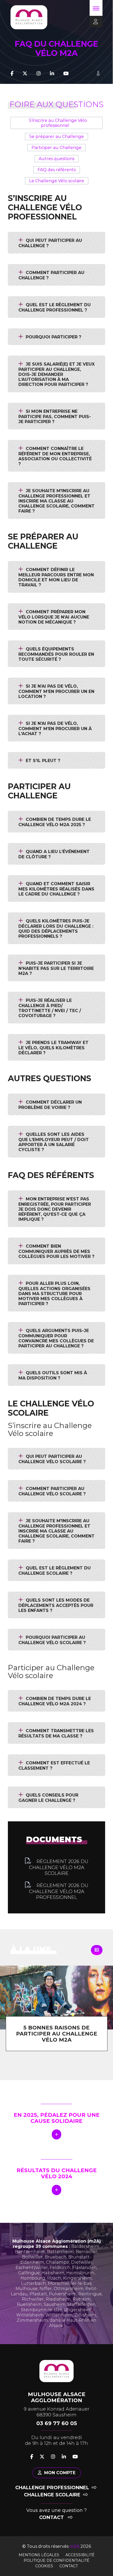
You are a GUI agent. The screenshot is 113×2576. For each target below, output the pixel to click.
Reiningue (90, 2294)
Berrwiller (86, 2252)
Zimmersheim (32, 2320)
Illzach (54, 2278)
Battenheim (60, 2252)
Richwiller (33, 2299)
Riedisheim (58, 2299)
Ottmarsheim (69, 2289)
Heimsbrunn (80, 2273)
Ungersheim (78, 2310)
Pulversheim (63, 2294)
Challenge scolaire (52, 2495)
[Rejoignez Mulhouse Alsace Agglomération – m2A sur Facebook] (12, 74)
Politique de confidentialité (56, 2560)
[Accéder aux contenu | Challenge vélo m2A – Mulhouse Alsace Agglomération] (98, 74)
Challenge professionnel (52, 2488)
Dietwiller (82, 2262)
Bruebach (56, 2257)
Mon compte (60, 2473)
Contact (52, 2517)
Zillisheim (85, 2315)
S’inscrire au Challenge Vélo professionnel (58, 123)
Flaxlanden (84, 2268)
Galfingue (29, 2273)
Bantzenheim (30, 2252)
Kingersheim (77, 2278)
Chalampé (58, 2262)
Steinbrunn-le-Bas (41, 2310)
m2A (75, 2546)
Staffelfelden (81, 2304)
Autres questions (56, 159)
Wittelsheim (30, 2315)
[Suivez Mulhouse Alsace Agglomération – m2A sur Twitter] (25, 74)
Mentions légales (39, 2555)
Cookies (44, 2566)
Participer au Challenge (56, 148)
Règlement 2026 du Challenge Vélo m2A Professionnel (59, 1891)
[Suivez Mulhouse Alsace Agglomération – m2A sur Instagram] (39, 74)
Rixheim (82, 2299)
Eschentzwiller (32, 2268)
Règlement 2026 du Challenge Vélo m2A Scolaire (59, 1867)
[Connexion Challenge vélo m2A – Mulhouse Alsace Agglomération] (94, 22)
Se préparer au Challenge (56, 137)
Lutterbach (34, 2283)
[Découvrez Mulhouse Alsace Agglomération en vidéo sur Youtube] (66, 74)
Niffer (46, 2289)
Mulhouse (27, 2289)
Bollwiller (32, 2257)
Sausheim (55, 2304)
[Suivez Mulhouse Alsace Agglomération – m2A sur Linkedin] (52, 74)
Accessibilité (80, 2555)
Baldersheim (85, 2246)
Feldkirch (60, 2268)
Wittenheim (59, 2315)
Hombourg (33, 2278)
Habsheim (53, 2273)
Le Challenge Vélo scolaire (57, 181)
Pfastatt (38, 2294)
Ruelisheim (29, 2304)
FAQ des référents (57, 170)
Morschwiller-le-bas (70, 2283)
